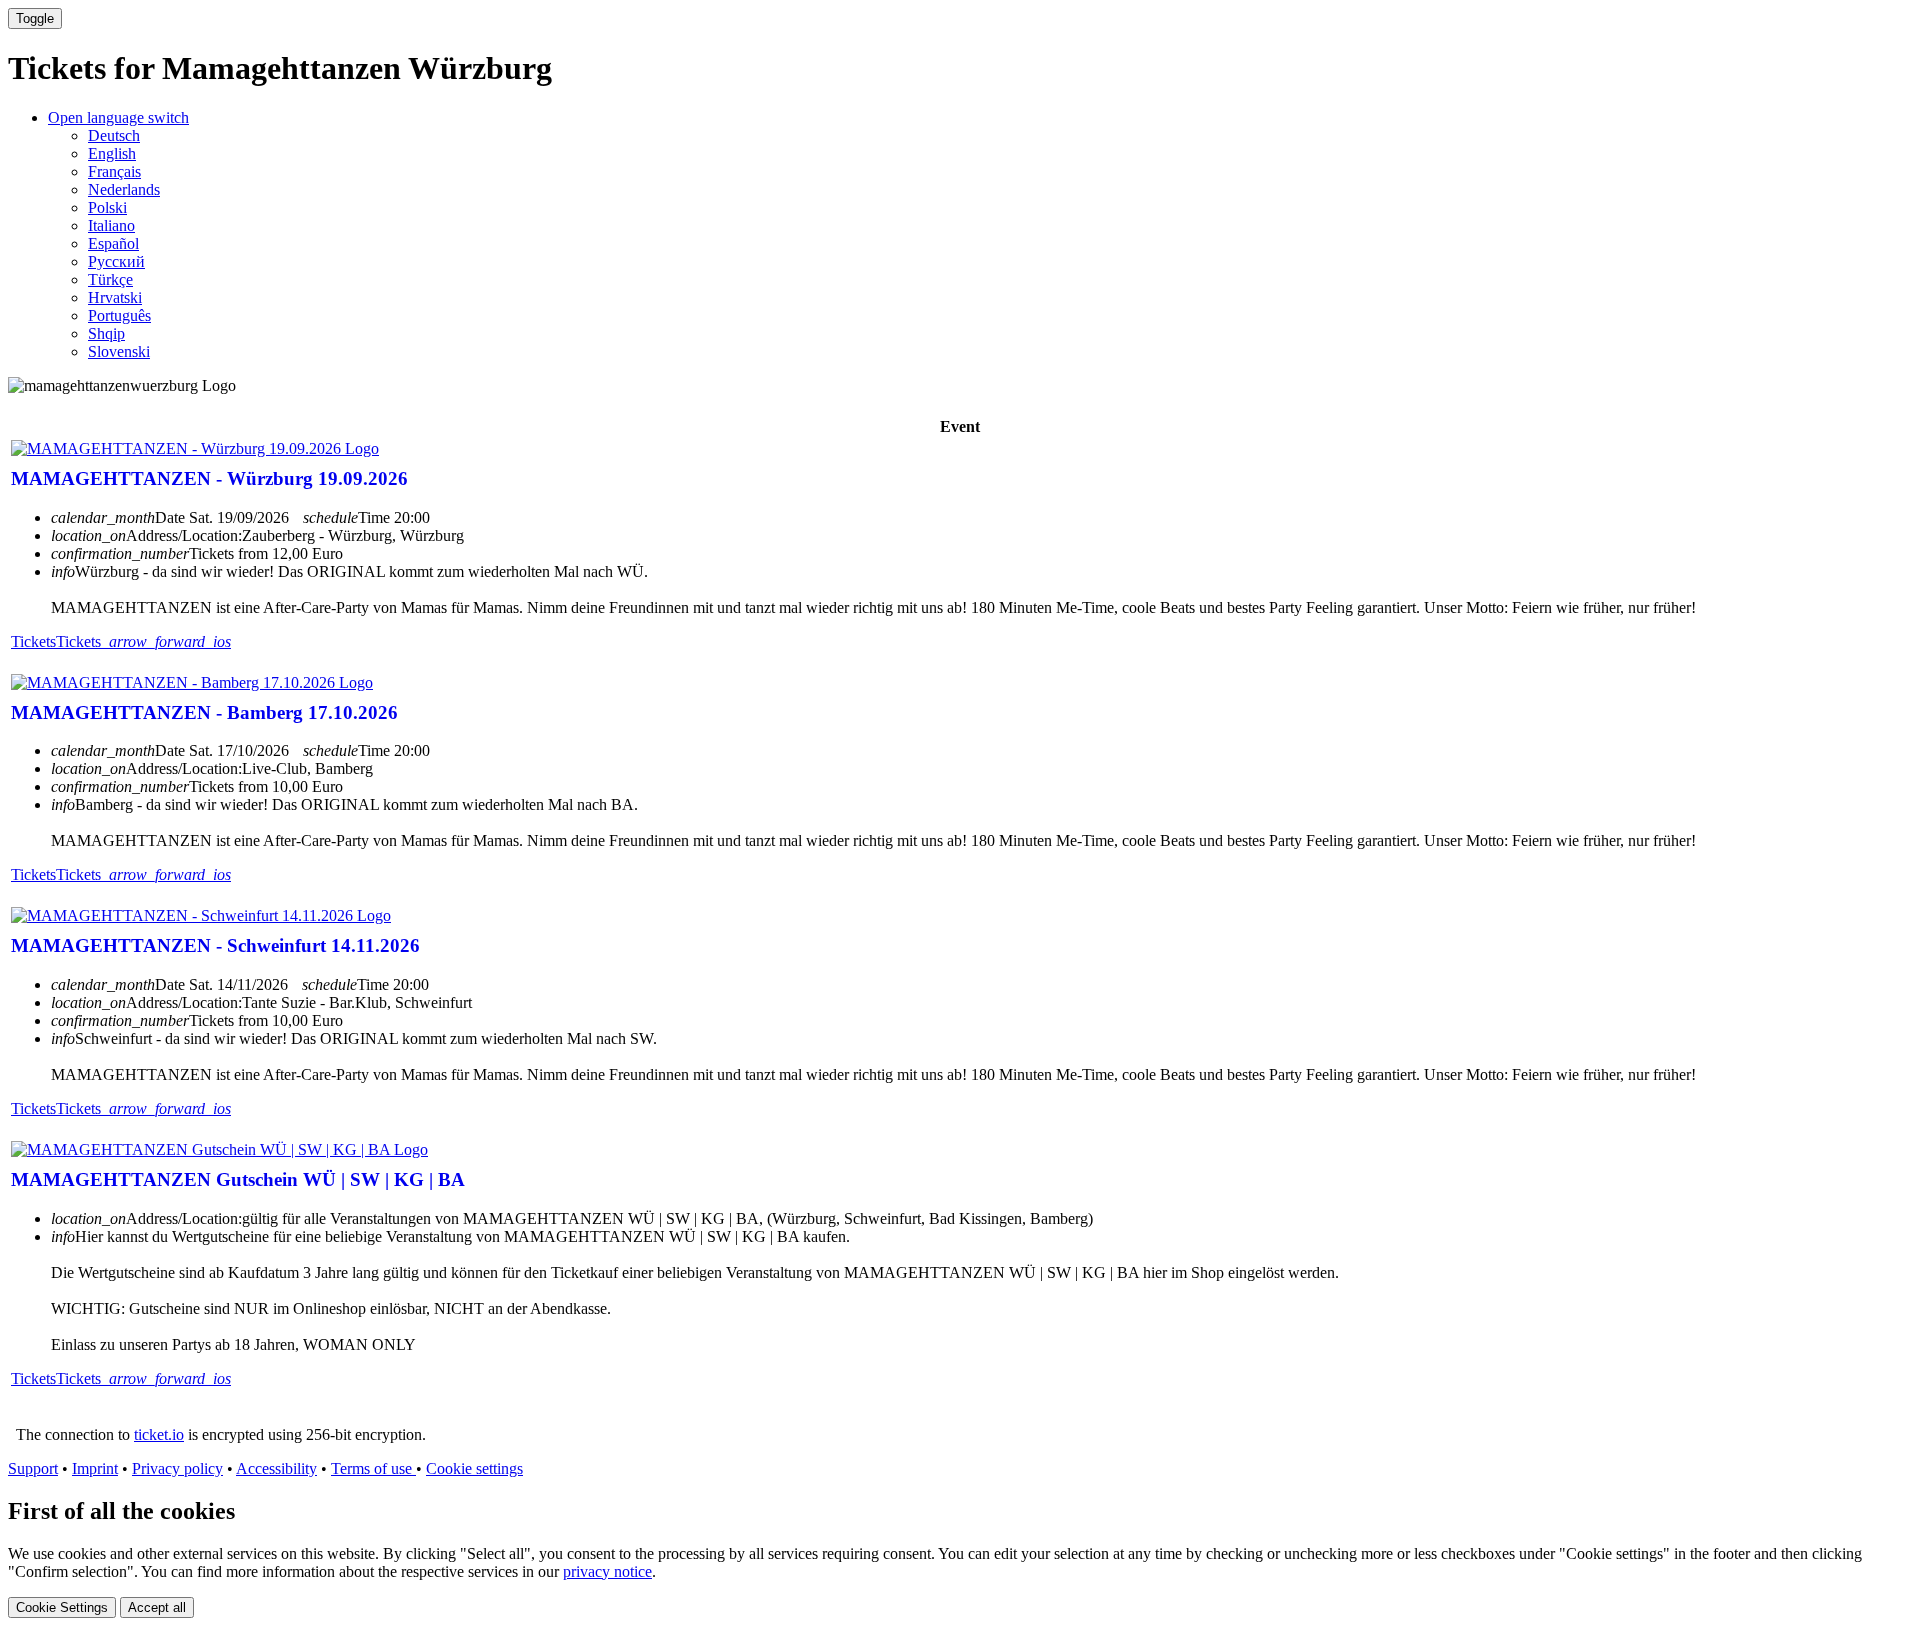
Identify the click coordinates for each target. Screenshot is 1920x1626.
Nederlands (124, 189)
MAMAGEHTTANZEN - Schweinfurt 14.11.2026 (215, 945)
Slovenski (119, 351)
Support (33, 1468)
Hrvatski (115, 297)
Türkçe (110, 279)
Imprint (95, 1468)
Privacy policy (177, 1468)
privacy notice (607, 1571)
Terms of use (373, 1468)
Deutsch (114, 135)
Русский (116, 261)
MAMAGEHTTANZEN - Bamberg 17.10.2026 (204, 712)
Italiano (111, 225)
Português (119, 315)
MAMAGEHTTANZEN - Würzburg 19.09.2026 (209, 478)
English (112, 153)
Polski (107, 207)
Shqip (106, 333)
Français (114, 171)
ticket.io (159, 1434)
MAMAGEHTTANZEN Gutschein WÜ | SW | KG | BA (238, 1179)
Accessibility (276, 1468)
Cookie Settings (62, 1607)
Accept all (157, 1607)
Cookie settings (474, 1468)
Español (113, 243)
